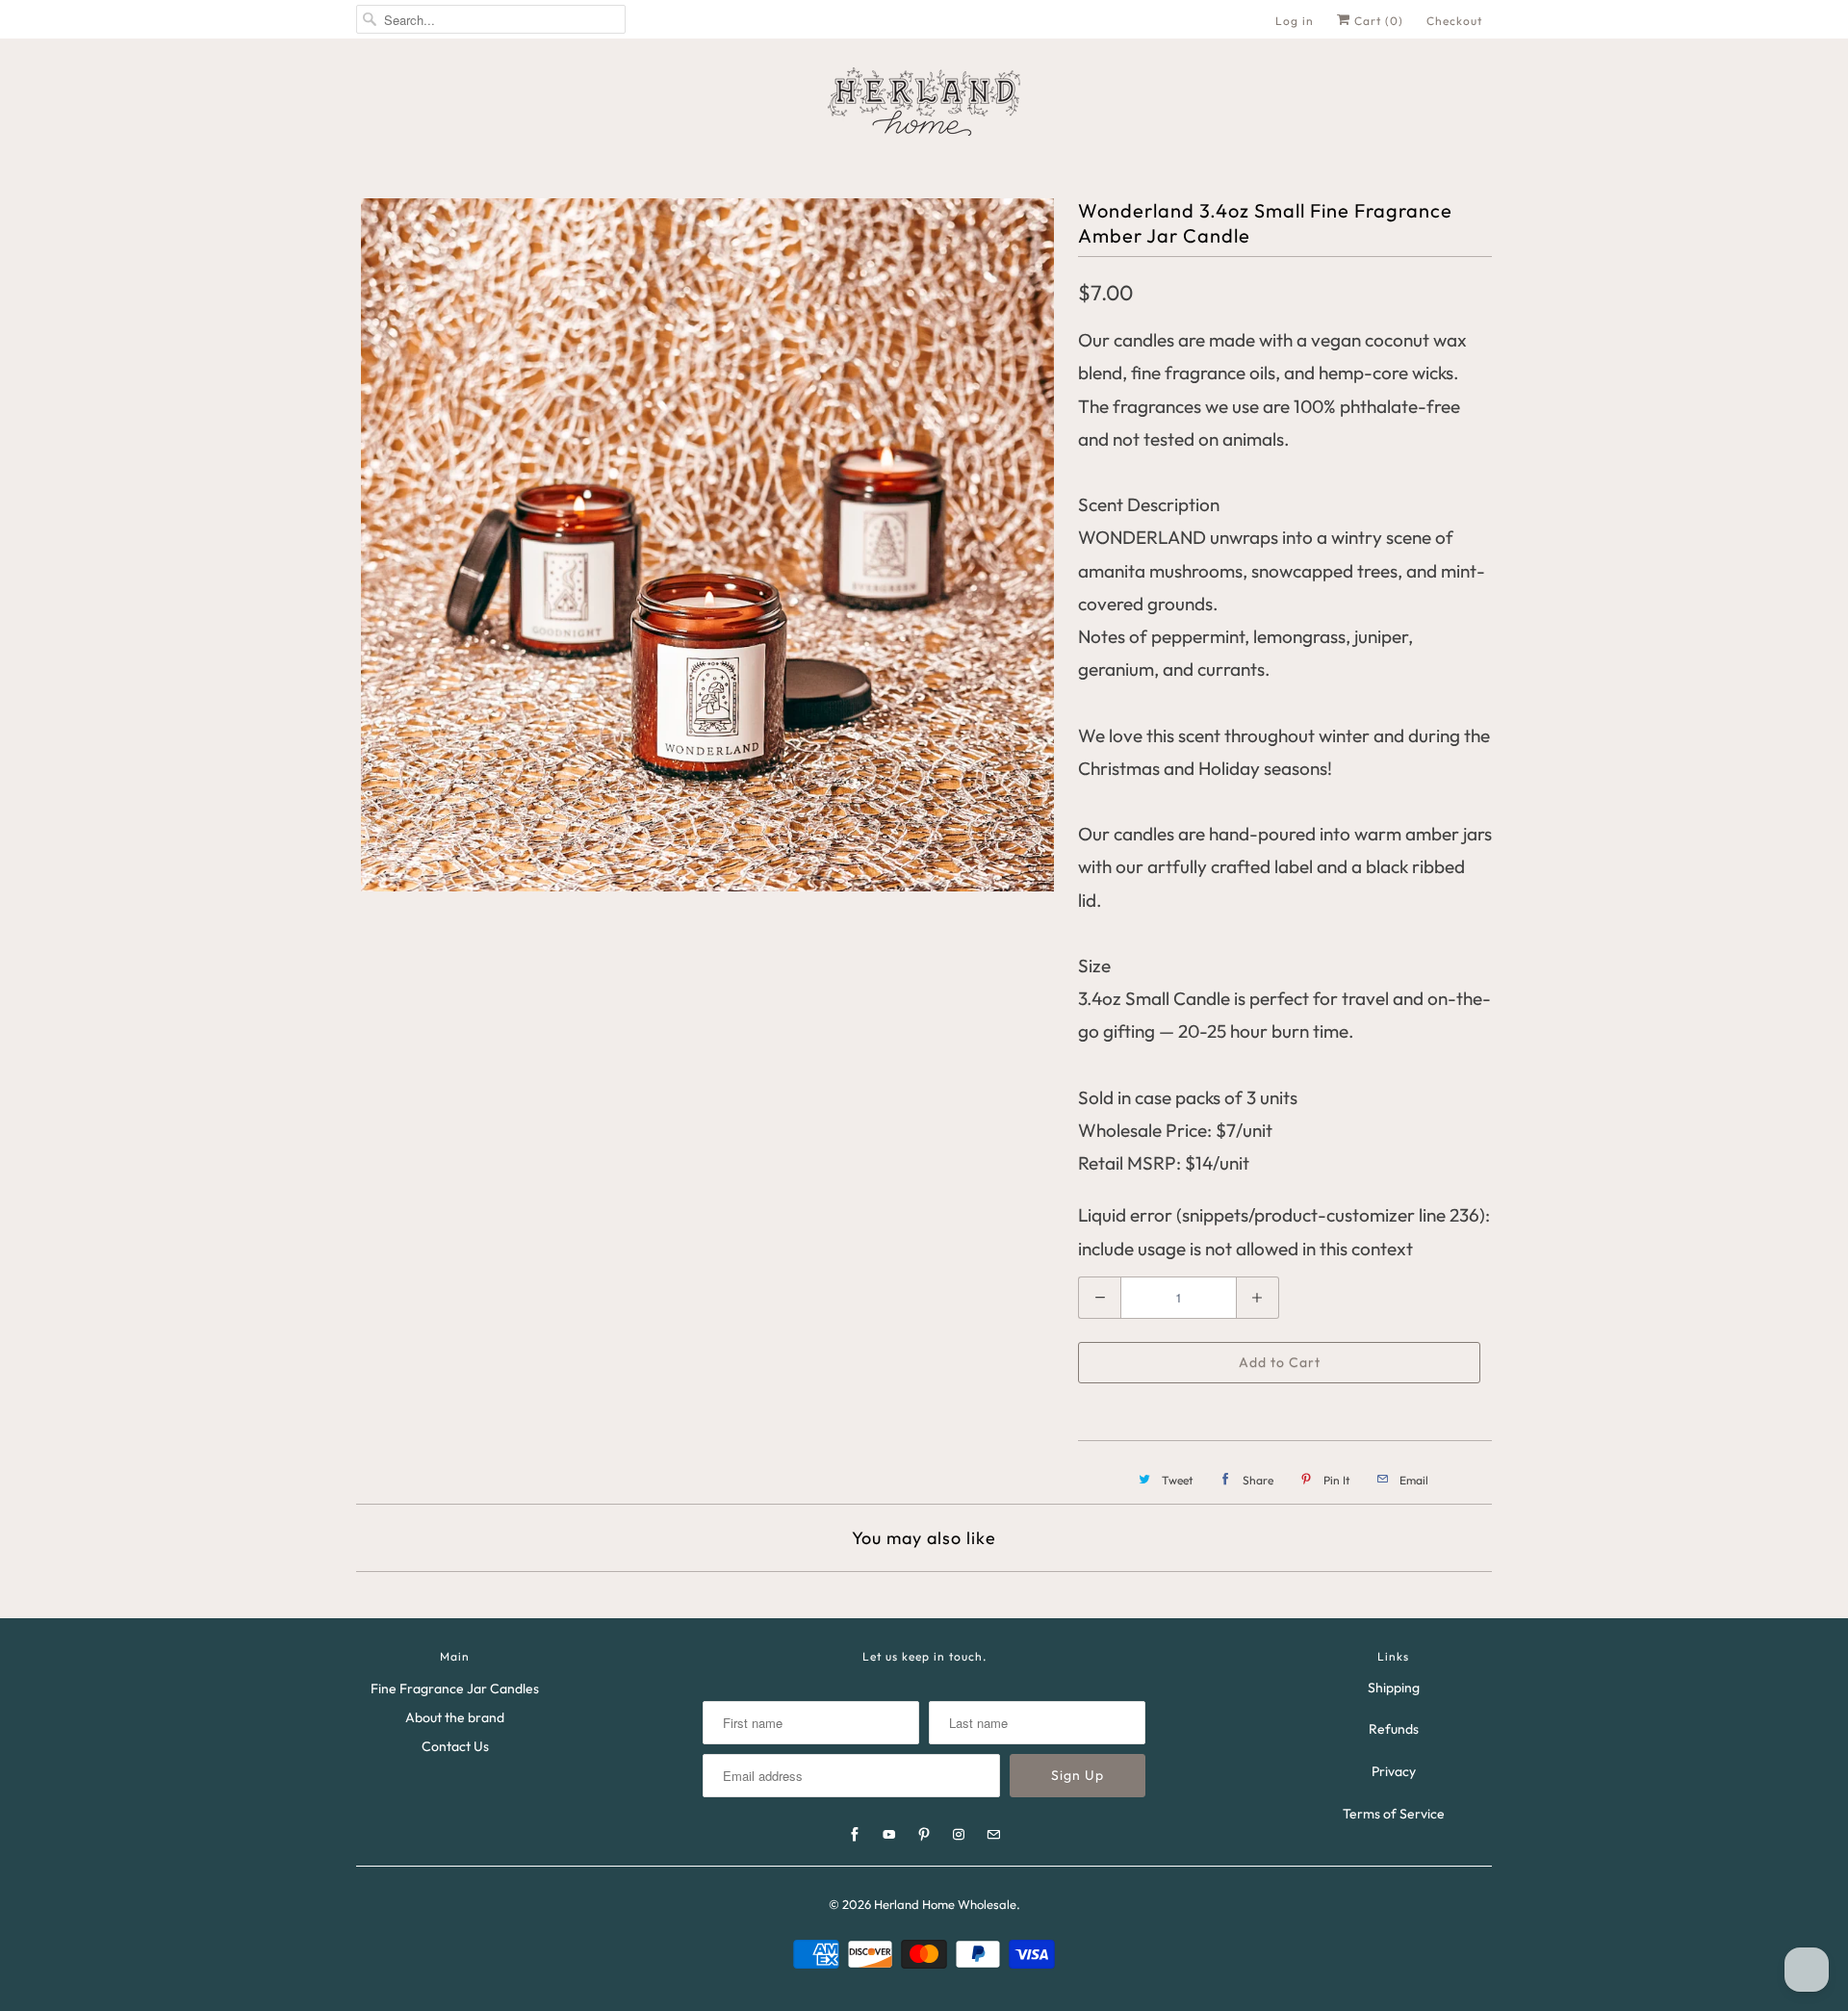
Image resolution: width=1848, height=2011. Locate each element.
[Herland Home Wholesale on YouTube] (889, 1835)
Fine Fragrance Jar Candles (455, 1689)
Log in (1295, 21)
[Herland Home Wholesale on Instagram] (959, 1835)
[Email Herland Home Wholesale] (993, 1835)
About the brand (455, 1717)
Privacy (1394, 1771)
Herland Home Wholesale (945, 1904)
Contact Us (455, 1746)
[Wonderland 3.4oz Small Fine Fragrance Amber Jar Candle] (707, 545)
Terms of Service (1394, 1814)
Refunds (1394, 1729)
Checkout (1454, 21)
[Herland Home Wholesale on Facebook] (855, 1835)
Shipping (1394, 1688)
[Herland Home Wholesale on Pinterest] (924, 1835)
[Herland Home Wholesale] (924, 102)
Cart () (1377, 21)
